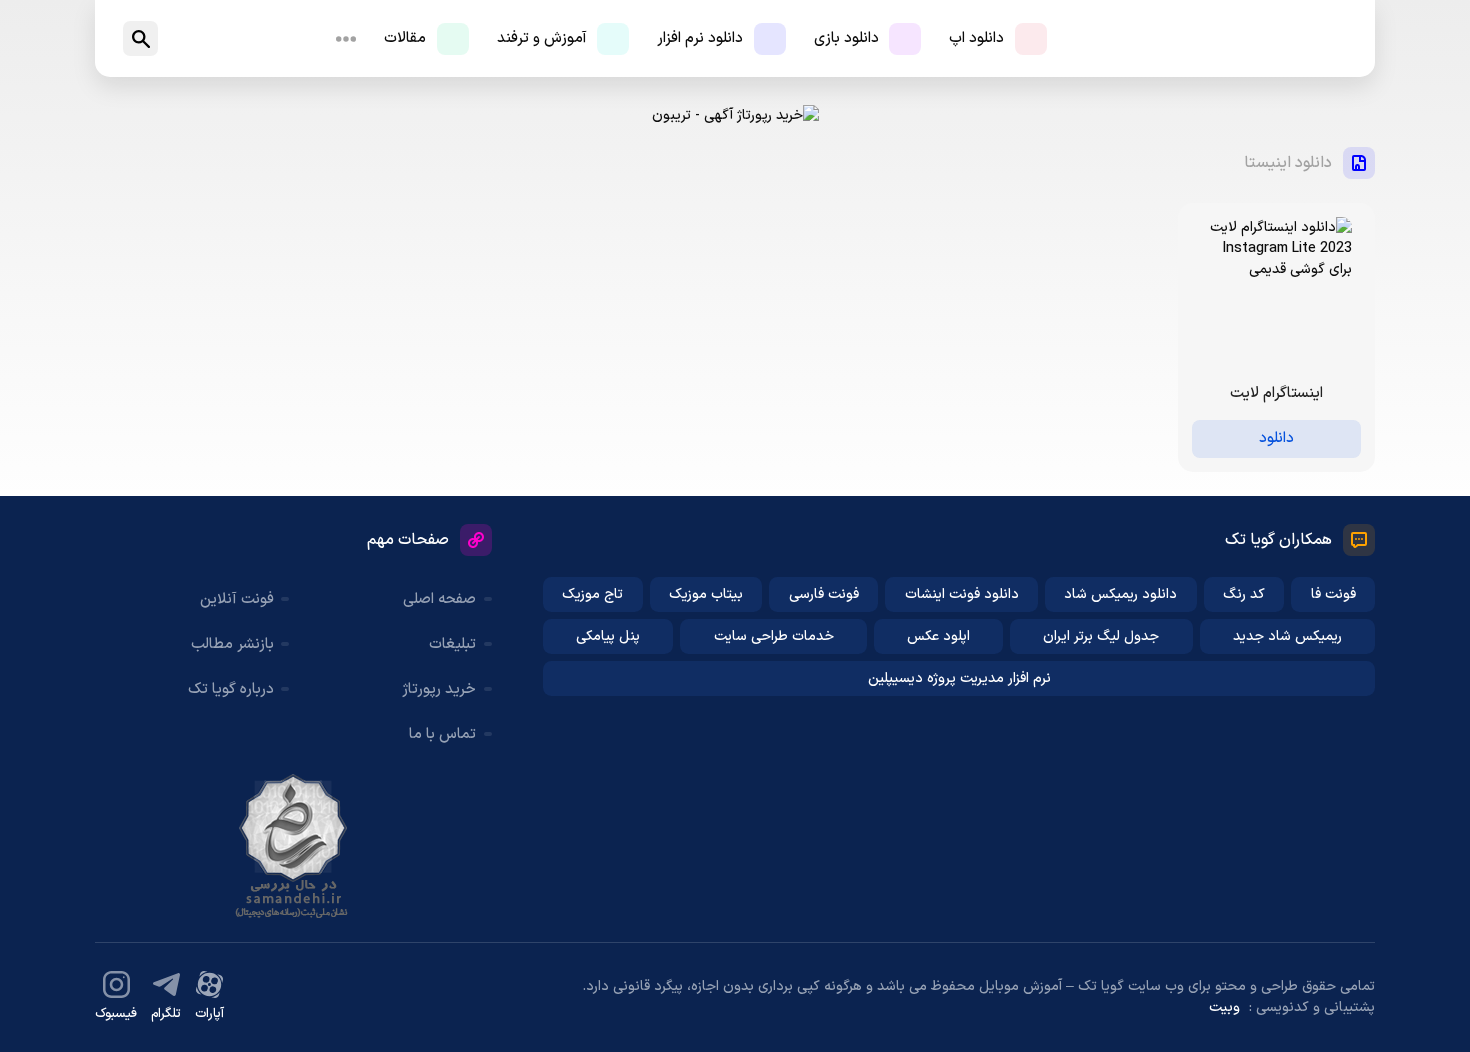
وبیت (1224, 1007)
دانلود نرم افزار (700, 38)
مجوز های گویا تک (293, 846)
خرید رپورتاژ (439, 689)
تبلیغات (452, 644)
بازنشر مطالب (232, 644)
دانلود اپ (976, 38)
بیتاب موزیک (706, 594)
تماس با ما (442, 734)
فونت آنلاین (237, 599)
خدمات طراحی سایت (774, 636)
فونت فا (1333, 594)
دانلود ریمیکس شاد (1120, 594)
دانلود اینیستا (1288, 163)
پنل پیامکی (608, 636)
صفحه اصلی (439, 599)
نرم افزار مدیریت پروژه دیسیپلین (959, 678)
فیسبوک (116, 1014)
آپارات (209, 1014)
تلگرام (166, 1014)
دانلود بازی (846, 38)
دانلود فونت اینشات (962, 594)
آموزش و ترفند (542, 38)
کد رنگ (1244, 594)
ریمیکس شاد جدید (1287, 636)
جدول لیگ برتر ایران (1101, 636)
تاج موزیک (592, 594)
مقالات (405, 38)
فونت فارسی (824, 594)
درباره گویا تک (231, 689)
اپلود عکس (938, 636)
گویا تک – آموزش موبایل (1286, 38)
